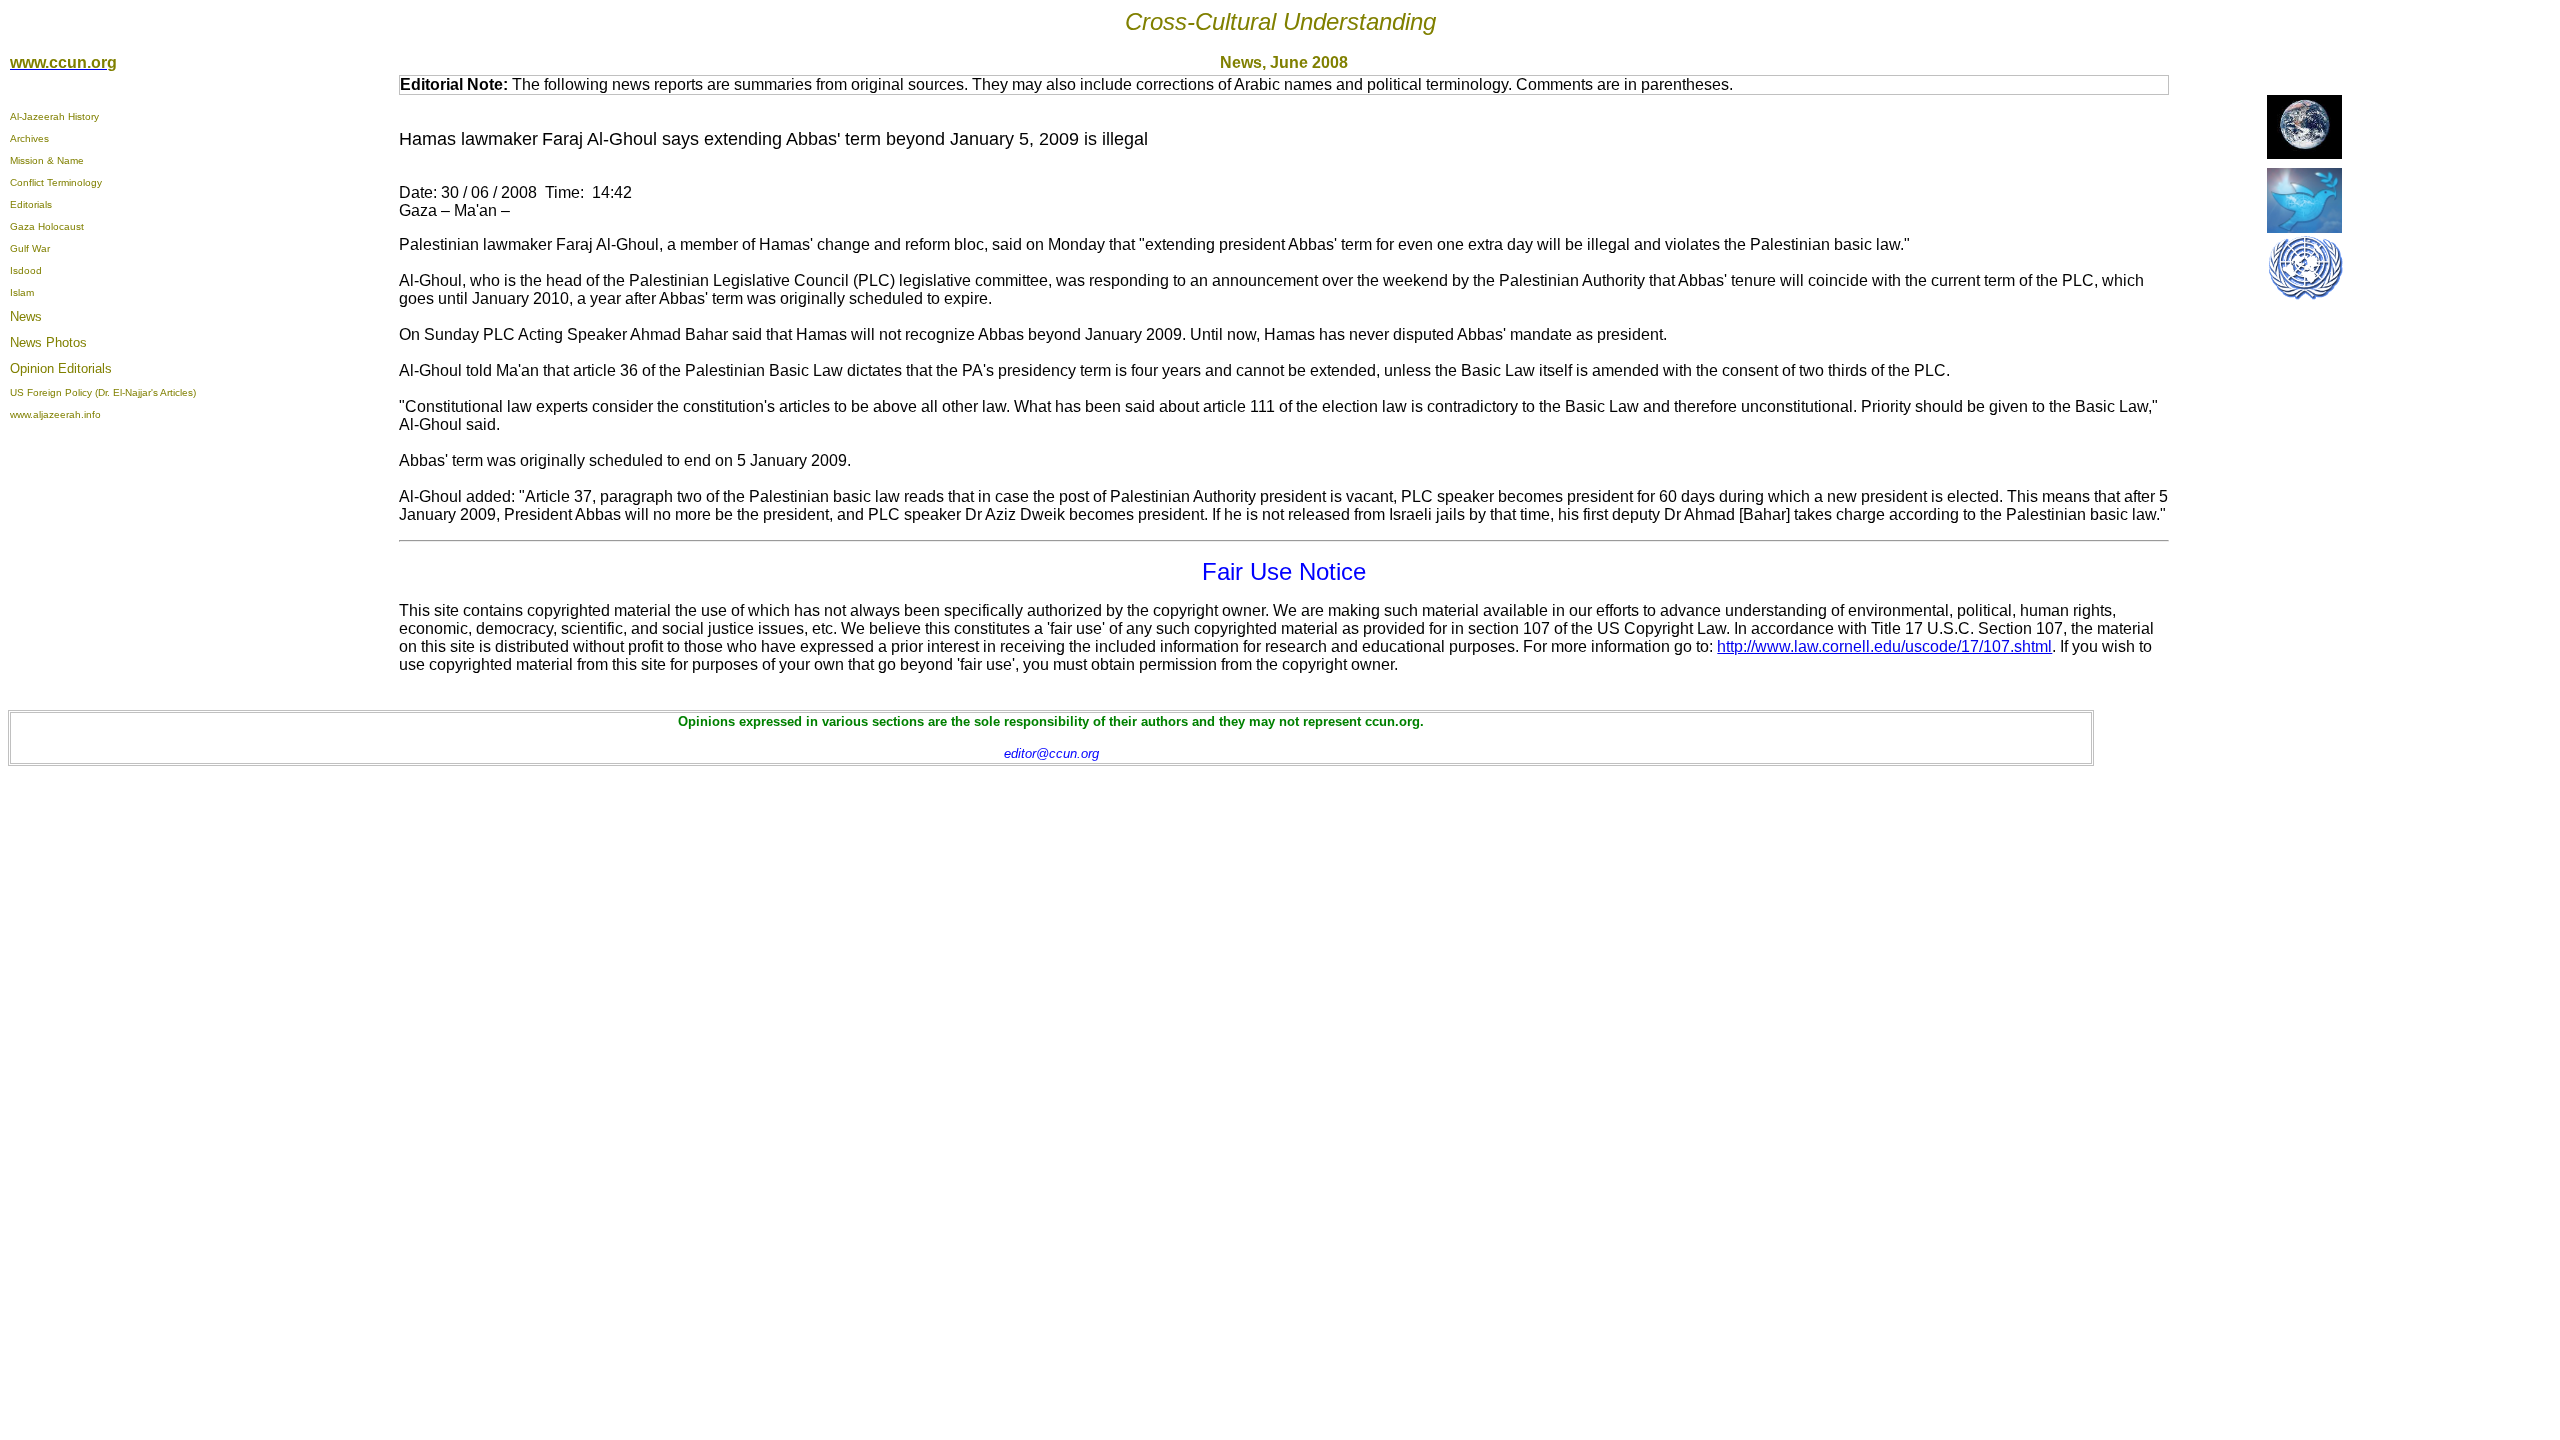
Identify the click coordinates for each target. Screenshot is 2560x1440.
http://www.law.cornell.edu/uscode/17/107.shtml (1884, 646)
